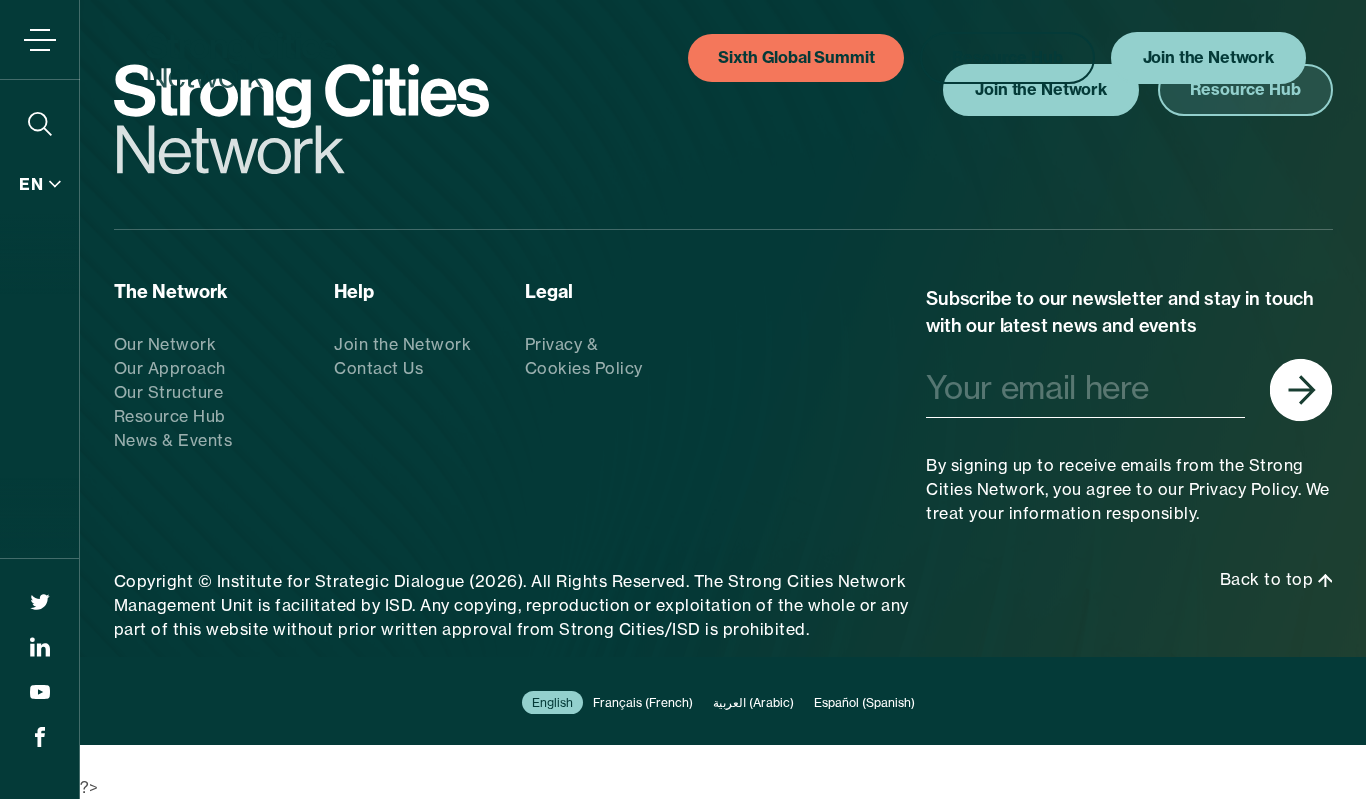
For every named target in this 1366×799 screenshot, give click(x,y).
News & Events (173, 440)
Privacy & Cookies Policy (584, 356)
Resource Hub (170, 416)
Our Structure (169, 392)
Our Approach (170, 368)
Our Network (165, 344)
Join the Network (402, 344)
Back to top (1269, 579)
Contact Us (378, 368)
